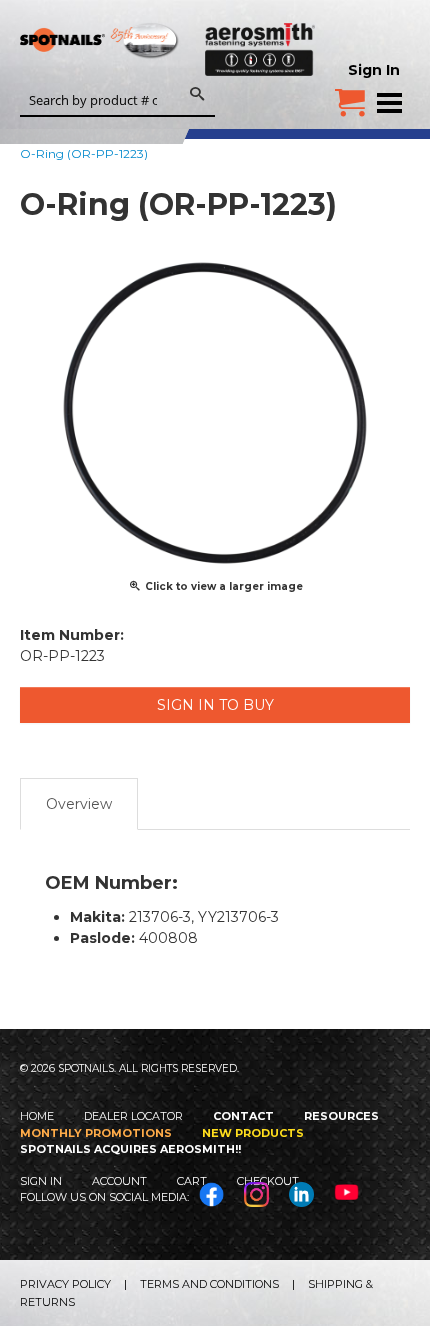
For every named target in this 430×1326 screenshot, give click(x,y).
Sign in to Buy (215, 705)
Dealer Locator (133, 1116)
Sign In (374, 70)
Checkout (268, 1181)
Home (37, 1116)
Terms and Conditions (209, 1284)
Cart (192, 1181)
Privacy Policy (65, 1284)
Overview (79, 804)
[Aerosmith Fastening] (260, 45)
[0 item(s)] (350, 95)
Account (119, 1181)
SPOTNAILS (100, 47)
